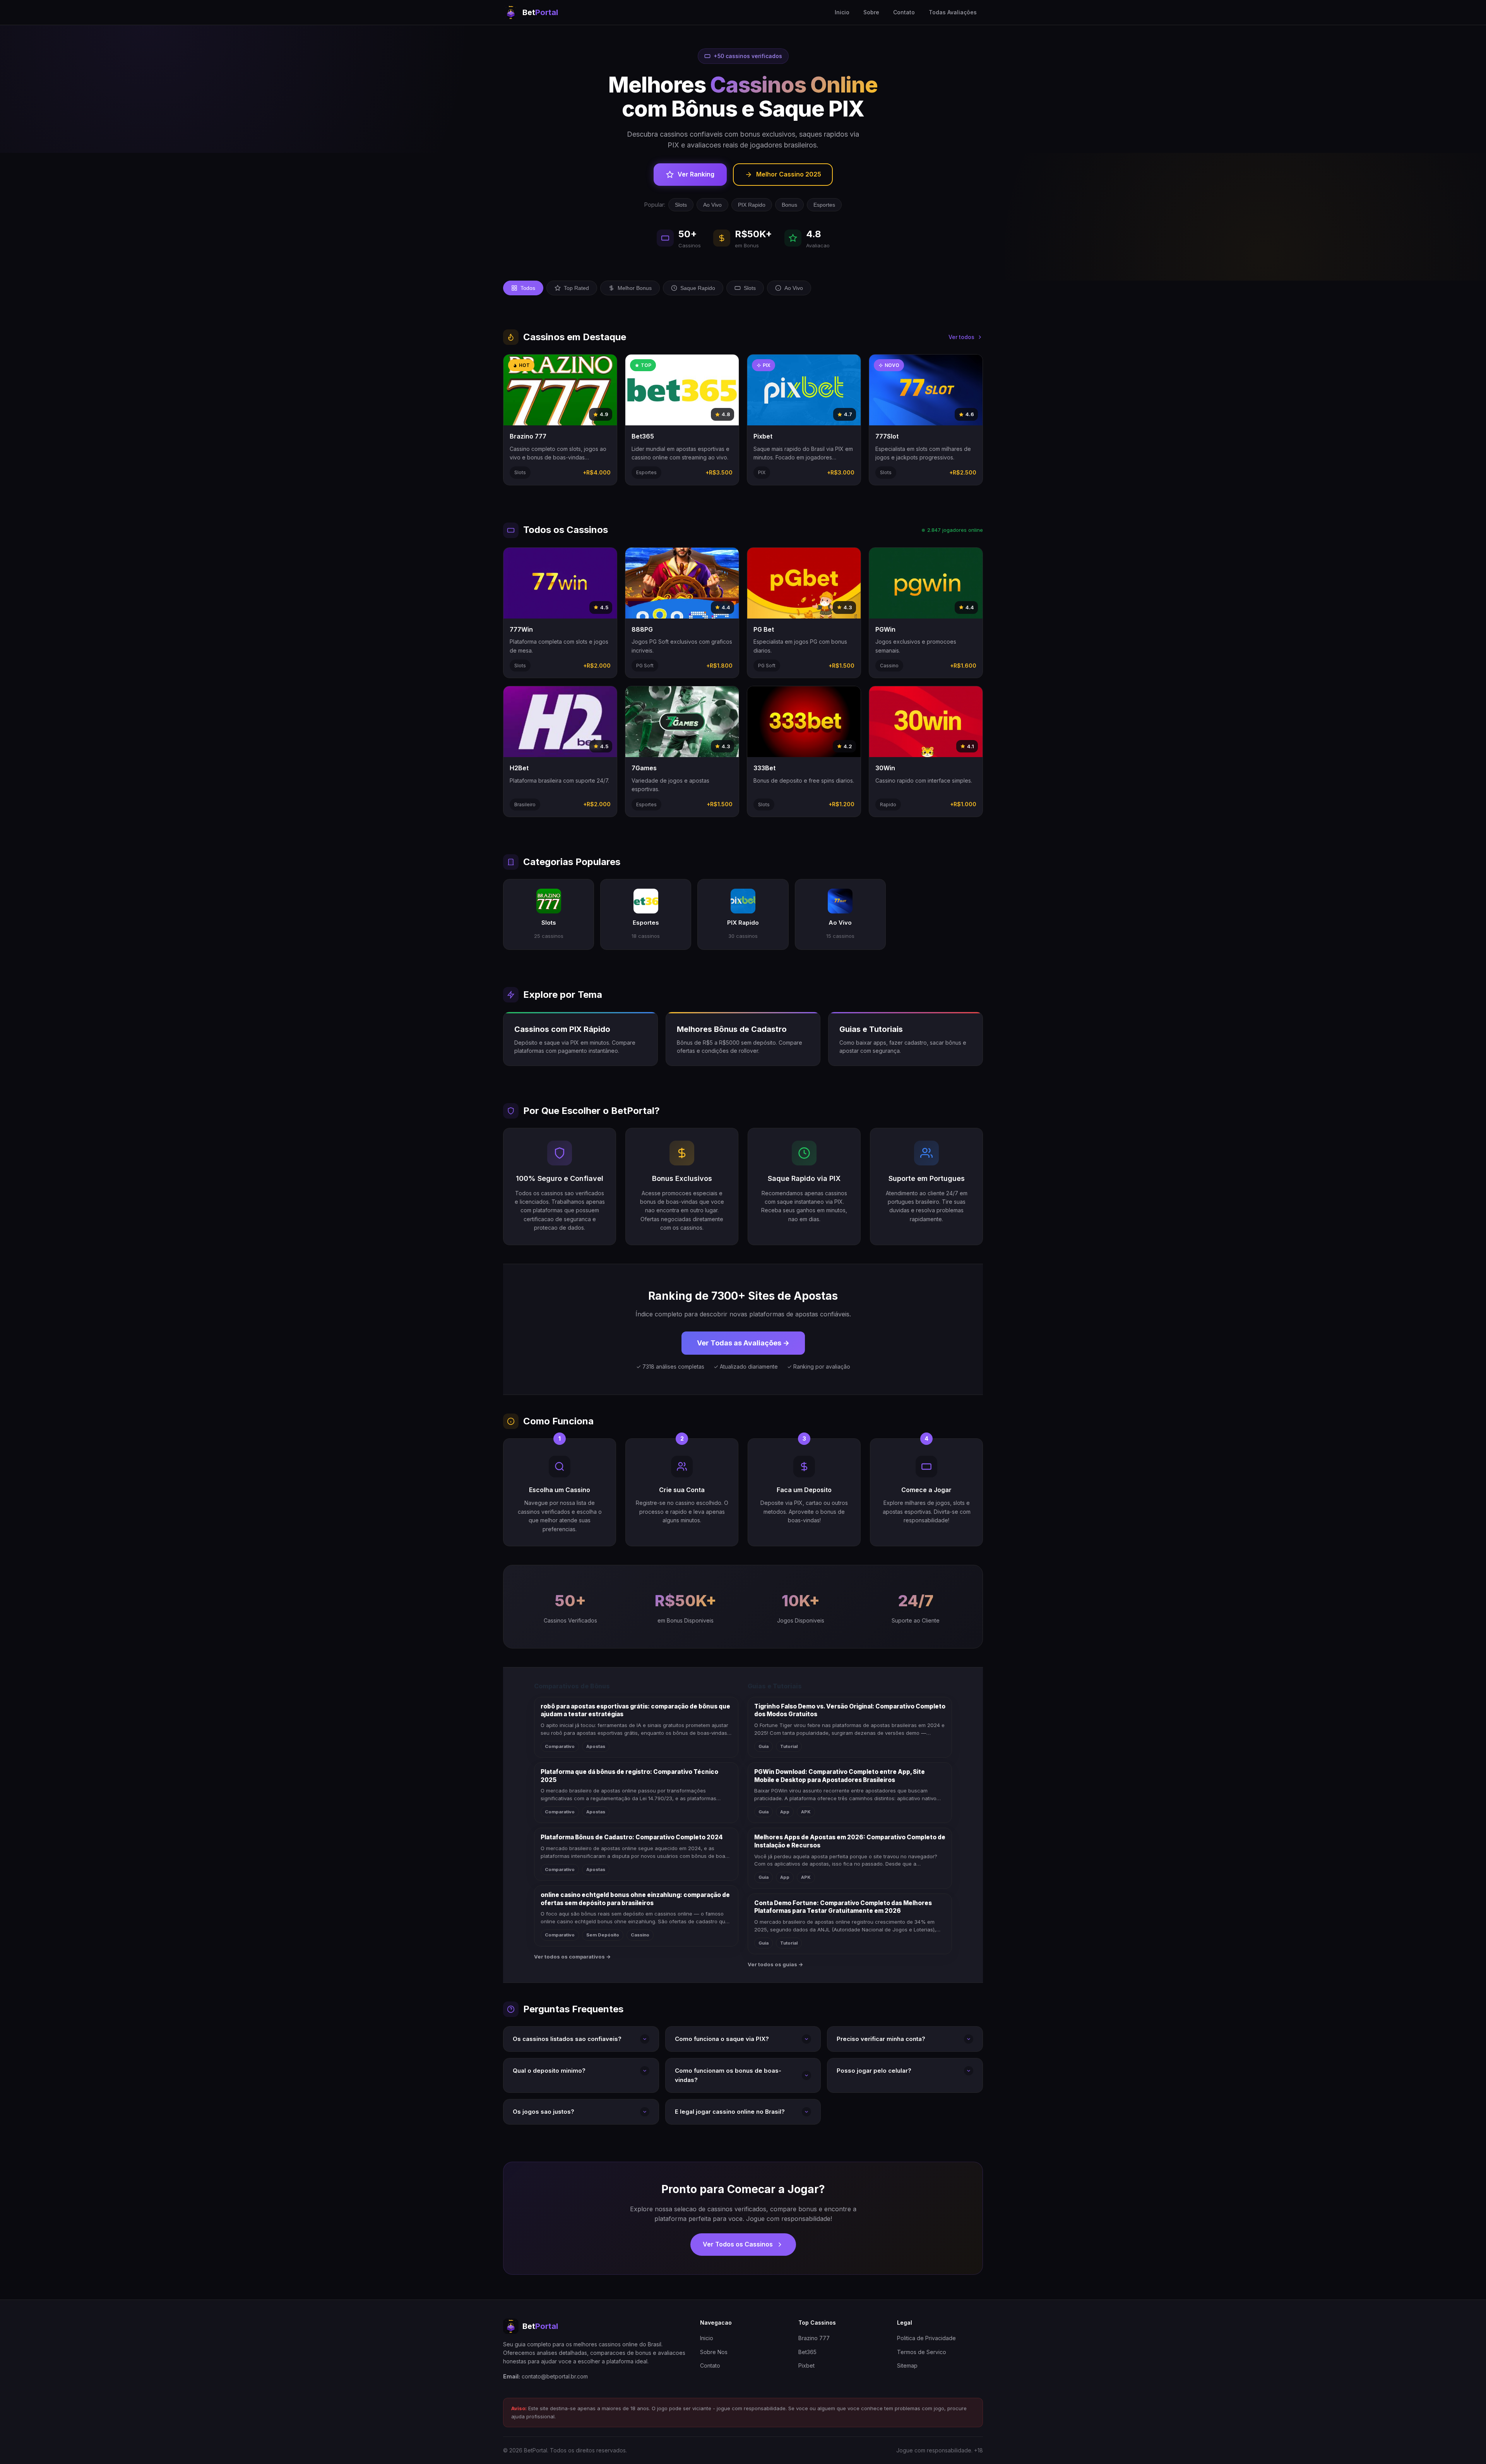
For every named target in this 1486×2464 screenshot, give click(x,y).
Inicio (842, 12)
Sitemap (907, 2365)
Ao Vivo (712, 205)
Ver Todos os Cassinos (738, 2244)
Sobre (871, 12)
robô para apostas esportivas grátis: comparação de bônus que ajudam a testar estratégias (635, 1710)
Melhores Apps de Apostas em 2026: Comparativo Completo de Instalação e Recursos (850, 1841)
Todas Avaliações (953, 12)
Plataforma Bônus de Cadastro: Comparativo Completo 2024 (632, 1837)
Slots (681, 205)
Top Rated (576, 288)
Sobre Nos (714, 2352)
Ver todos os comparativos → (573, 1957)
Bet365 (807, 2352)
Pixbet (806, 2365)
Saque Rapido (698, 288)
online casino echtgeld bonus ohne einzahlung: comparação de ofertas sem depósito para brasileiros (635, 1899)
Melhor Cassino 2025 (789, 174)
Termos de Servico (922, 2352)
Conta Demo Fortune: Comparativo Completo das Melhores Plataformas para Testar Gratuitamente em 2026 (843, 1907)
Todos (528, 288)
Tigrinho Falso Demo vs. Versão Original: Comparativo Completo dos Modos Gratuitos (850, 1710)
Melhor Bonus (635, 288)
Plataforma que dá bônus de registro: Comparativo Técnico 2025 (629, 1776)
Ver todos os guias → (776, 1964)
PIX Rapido (752, 205)
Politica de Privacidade (926, 2338)
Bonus (789, 205)
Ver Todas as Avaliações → (743, 1343)
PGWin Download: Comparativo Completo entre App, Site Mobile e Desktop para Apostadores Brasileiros (840, 1776)
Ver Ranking (696, 174)
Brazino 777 (814, 2338)
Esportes (824, 205)
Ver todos (961, 337)
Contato (904, 12)
